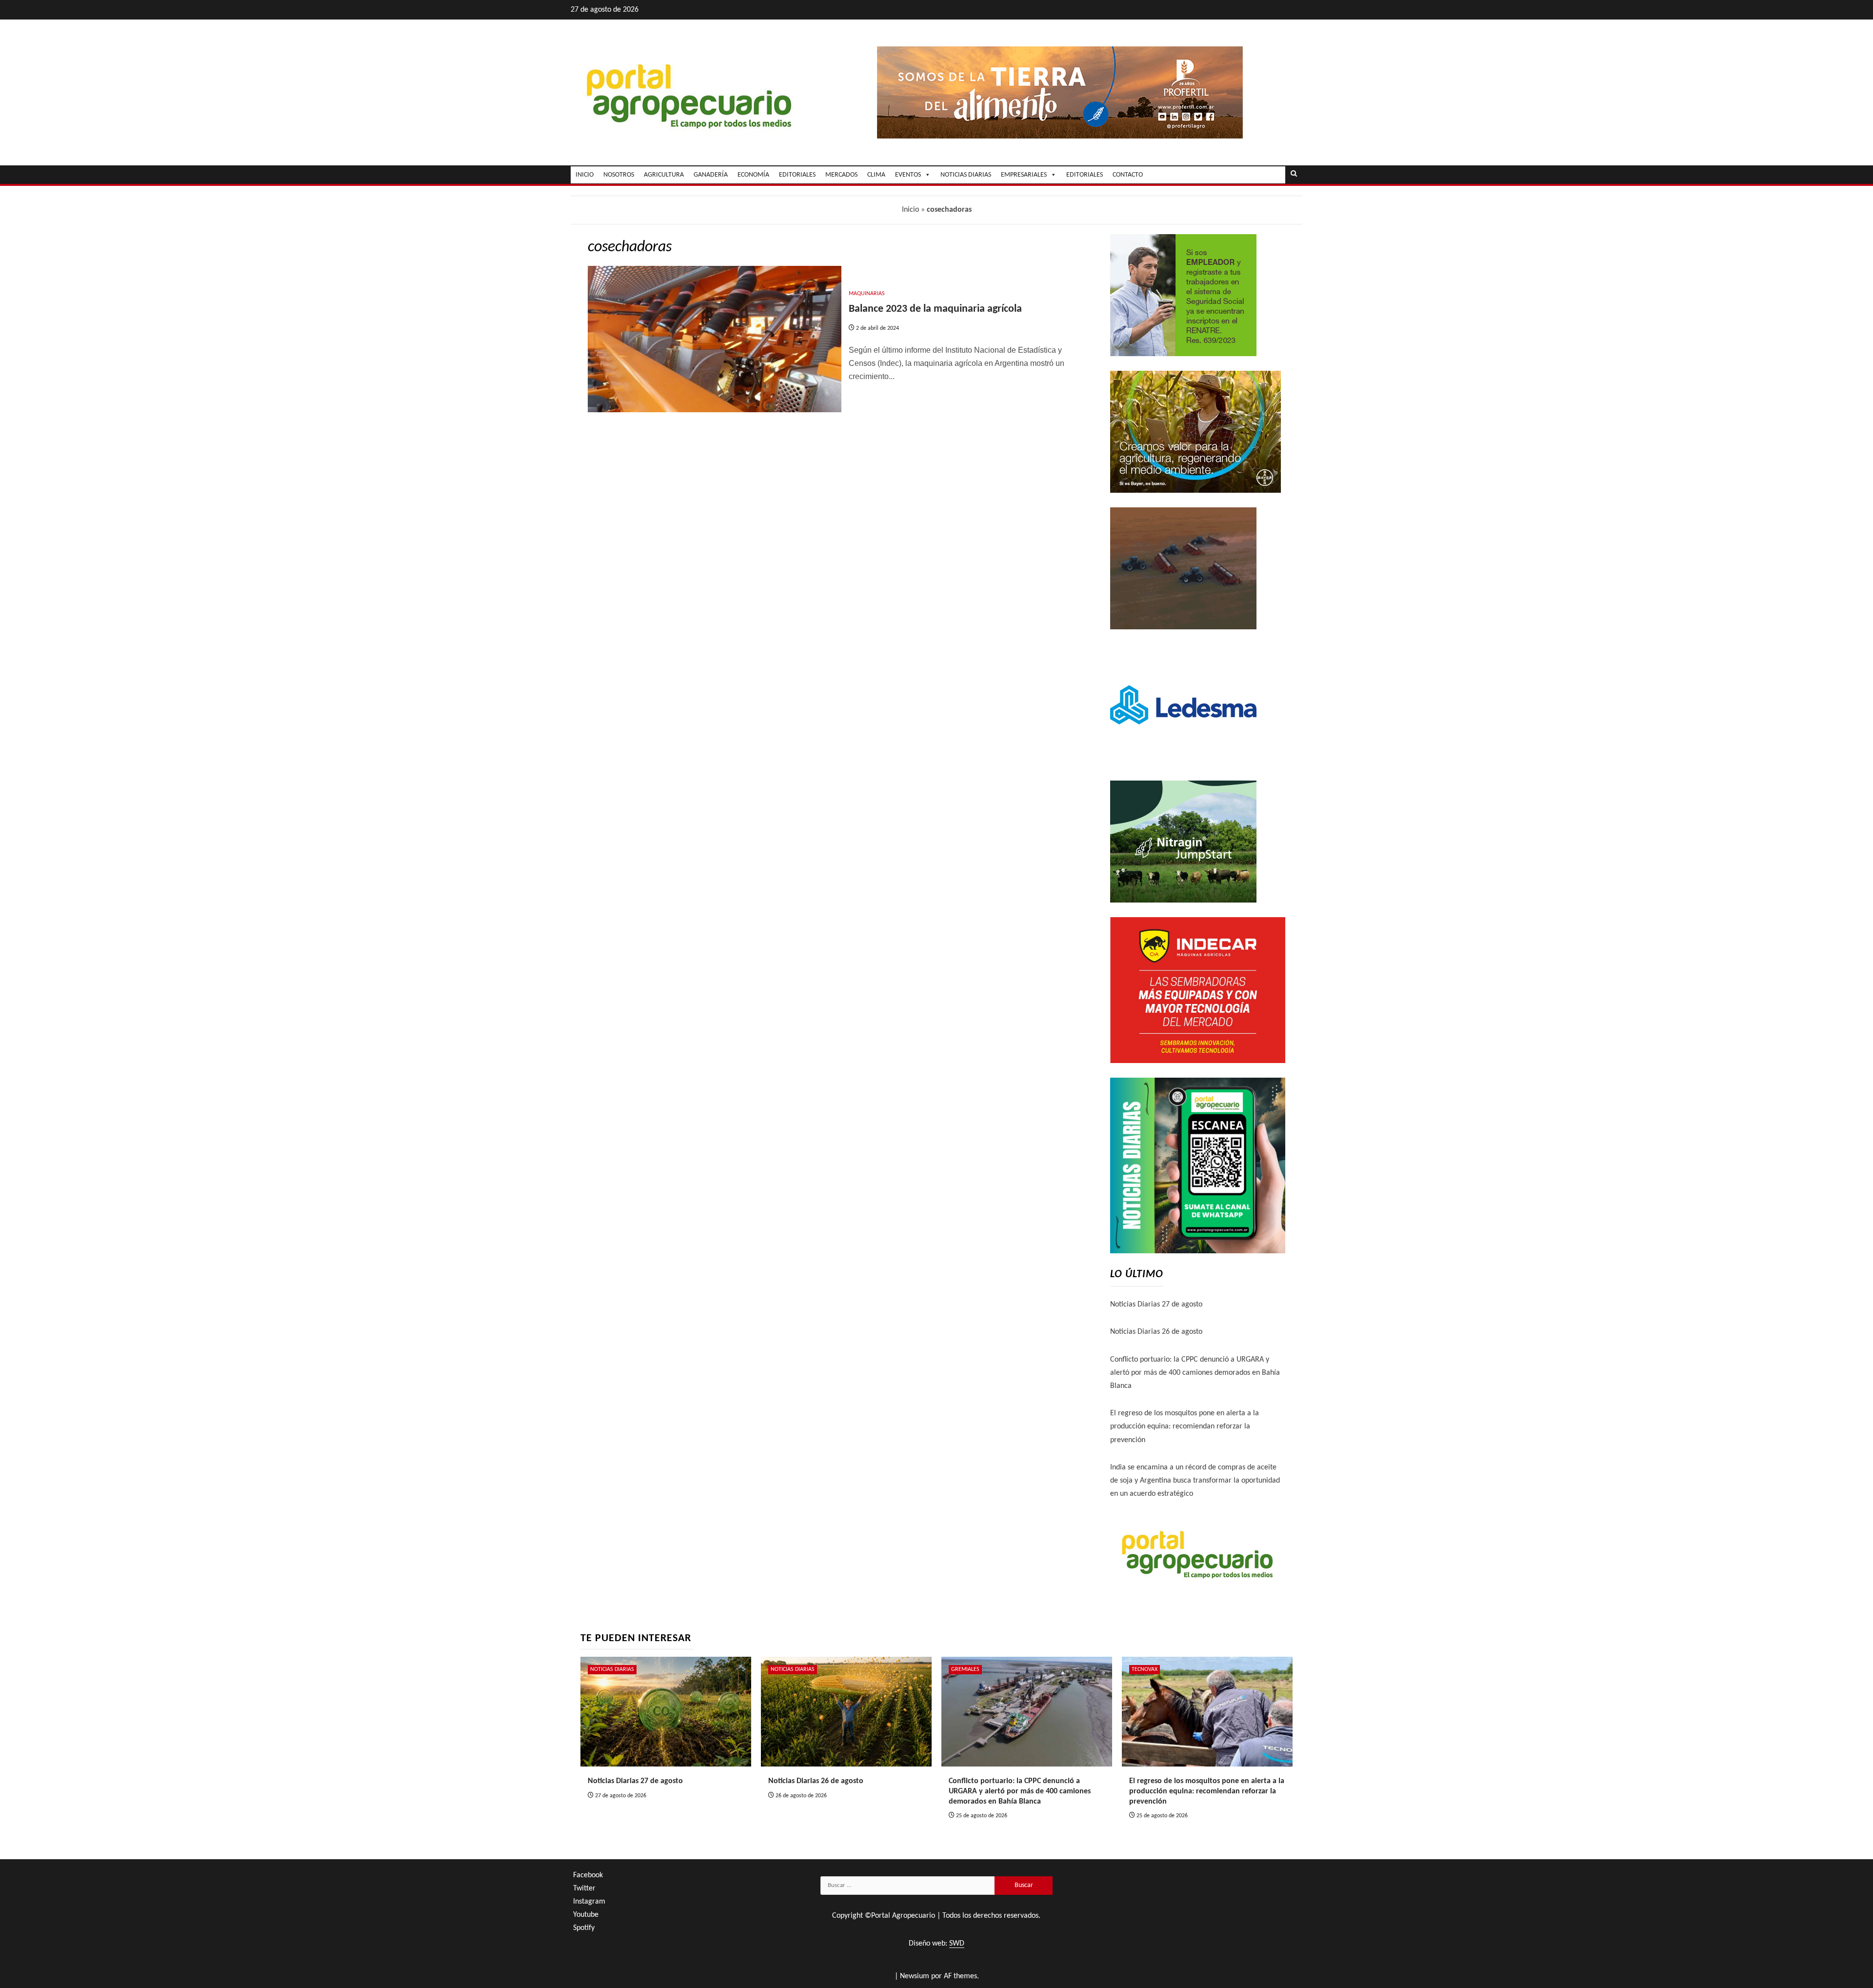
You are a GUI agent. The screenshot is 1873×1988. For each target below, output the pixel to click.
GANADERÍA (711, 175)
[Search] (1294, 175)
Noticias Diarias (612, 1669)
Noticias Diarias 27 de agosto (1156, 1305)
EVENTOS (908, 175)
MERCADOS (841, 175)
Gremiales (965, 1669)
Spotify (584, 1928)
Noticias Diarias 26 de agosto (1156, 1332)
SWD (957, 1944)
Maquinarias (867, 294)
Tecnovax (1145, 1669)
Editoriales (1085, 175)
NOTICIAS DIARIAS (966, 175)
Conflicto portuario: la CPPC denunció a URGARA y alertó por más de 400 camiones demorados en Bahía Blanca (1195, 1373)
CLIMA (876, 175)
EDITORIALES (797, 175)
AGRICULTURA (664, 175)
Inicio (910, 210)
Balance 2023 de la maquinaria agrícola (935, 309)
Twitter (584, 1888)
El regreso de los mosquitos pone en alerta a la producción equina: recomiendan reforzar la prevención (1185, 1426)
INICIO (585, 175)
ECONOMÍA (753, 175)
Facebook (588, 1875)
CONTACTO (1128, 175)
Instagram (589, 1902)
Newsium (915, 1976)
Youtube (586, 1915)
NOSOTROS (619, 175)
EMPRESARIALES (1024, 175)
